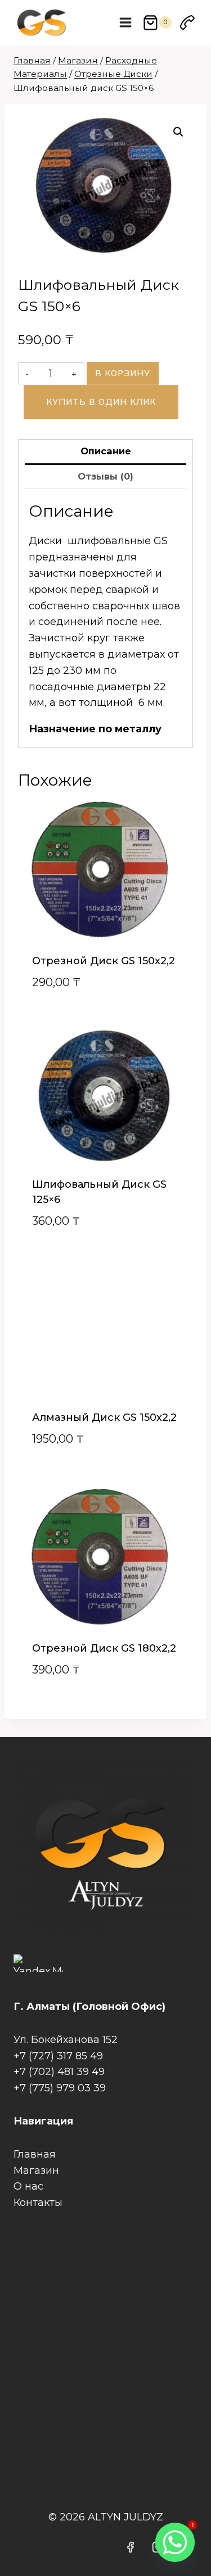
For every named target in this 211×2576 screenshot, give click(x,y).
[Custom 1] (187, 22)
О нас (28, 2186)
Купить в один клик (101, 402)
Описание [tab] (106, 451)
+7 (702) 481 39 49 (59, 2072)
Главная (35, 2154)
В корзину (123, 373)
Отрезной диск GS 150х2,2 (104, 961)
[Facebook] (131, 2547)
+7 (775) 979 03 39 (60, 2088)
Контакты (38, 2203)
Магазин (36, 2171)
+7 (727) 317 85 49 (58, 2056)
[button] (178, 132)
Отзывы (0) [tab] (105, 476)
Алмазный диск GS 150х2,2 (104, 1417)
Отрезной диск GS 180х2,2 (104, 1648)
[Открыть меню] (126, 22)
